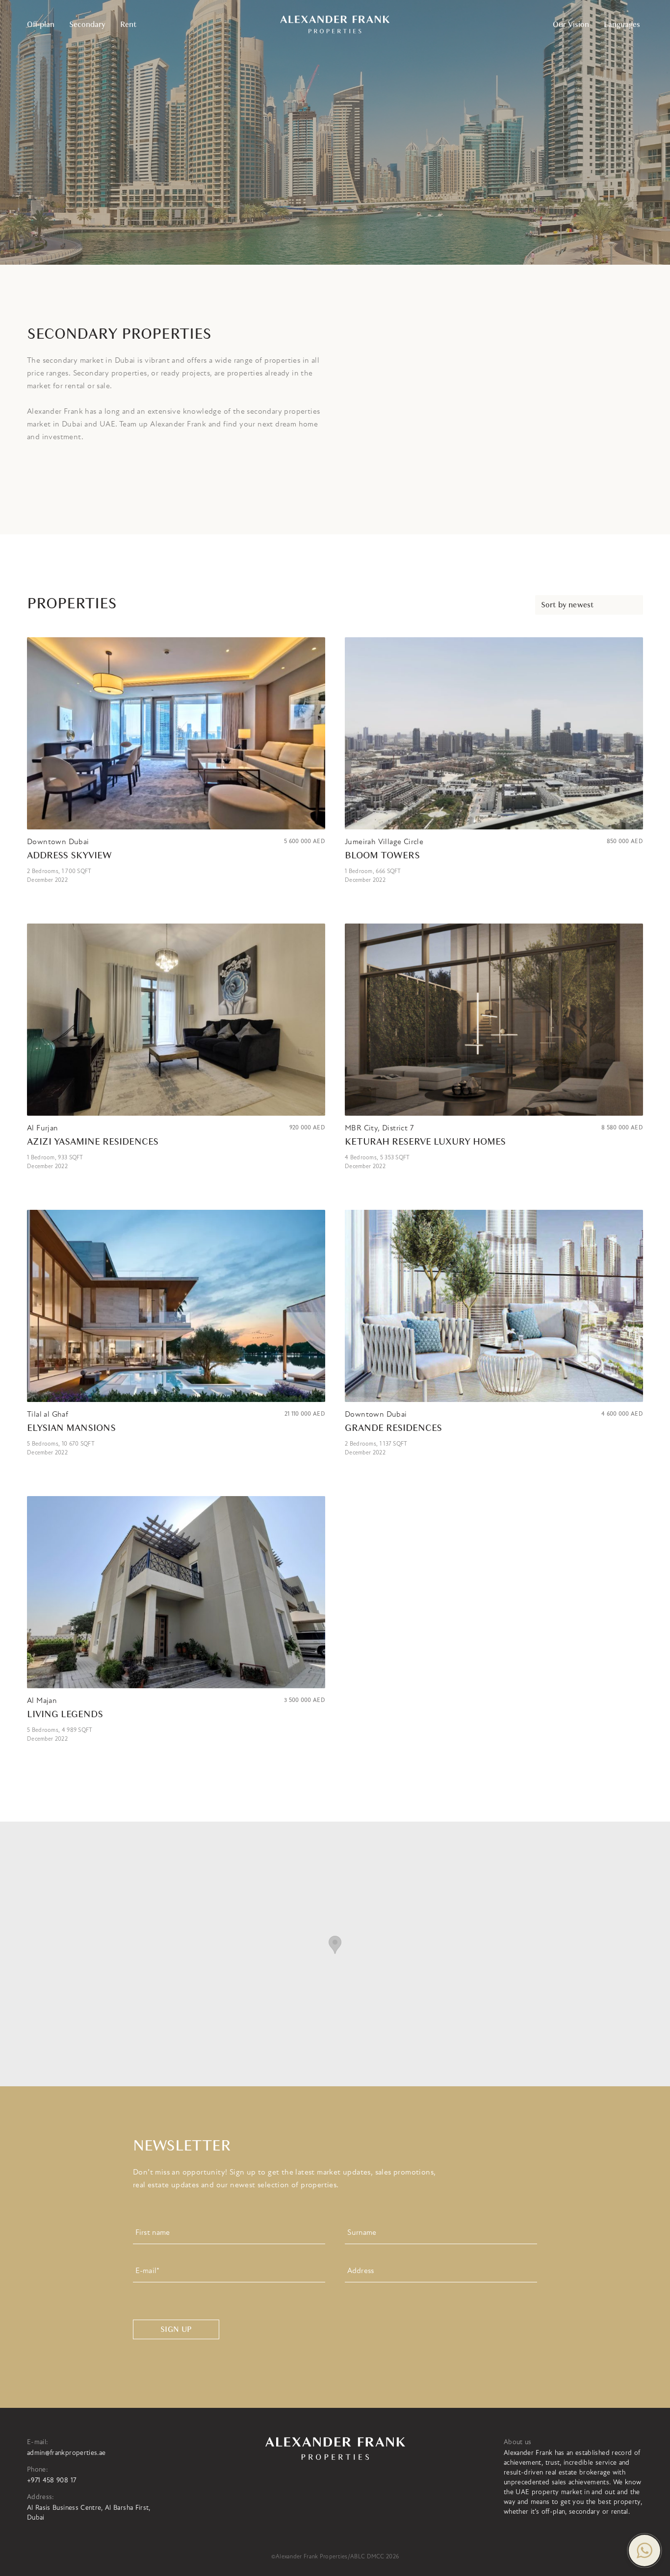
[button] (644, 2551)
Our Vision (571, 25)
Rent (128, 25)
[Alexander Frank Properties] (335, 25)
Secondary (87, 25)
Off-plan (41, 25)
